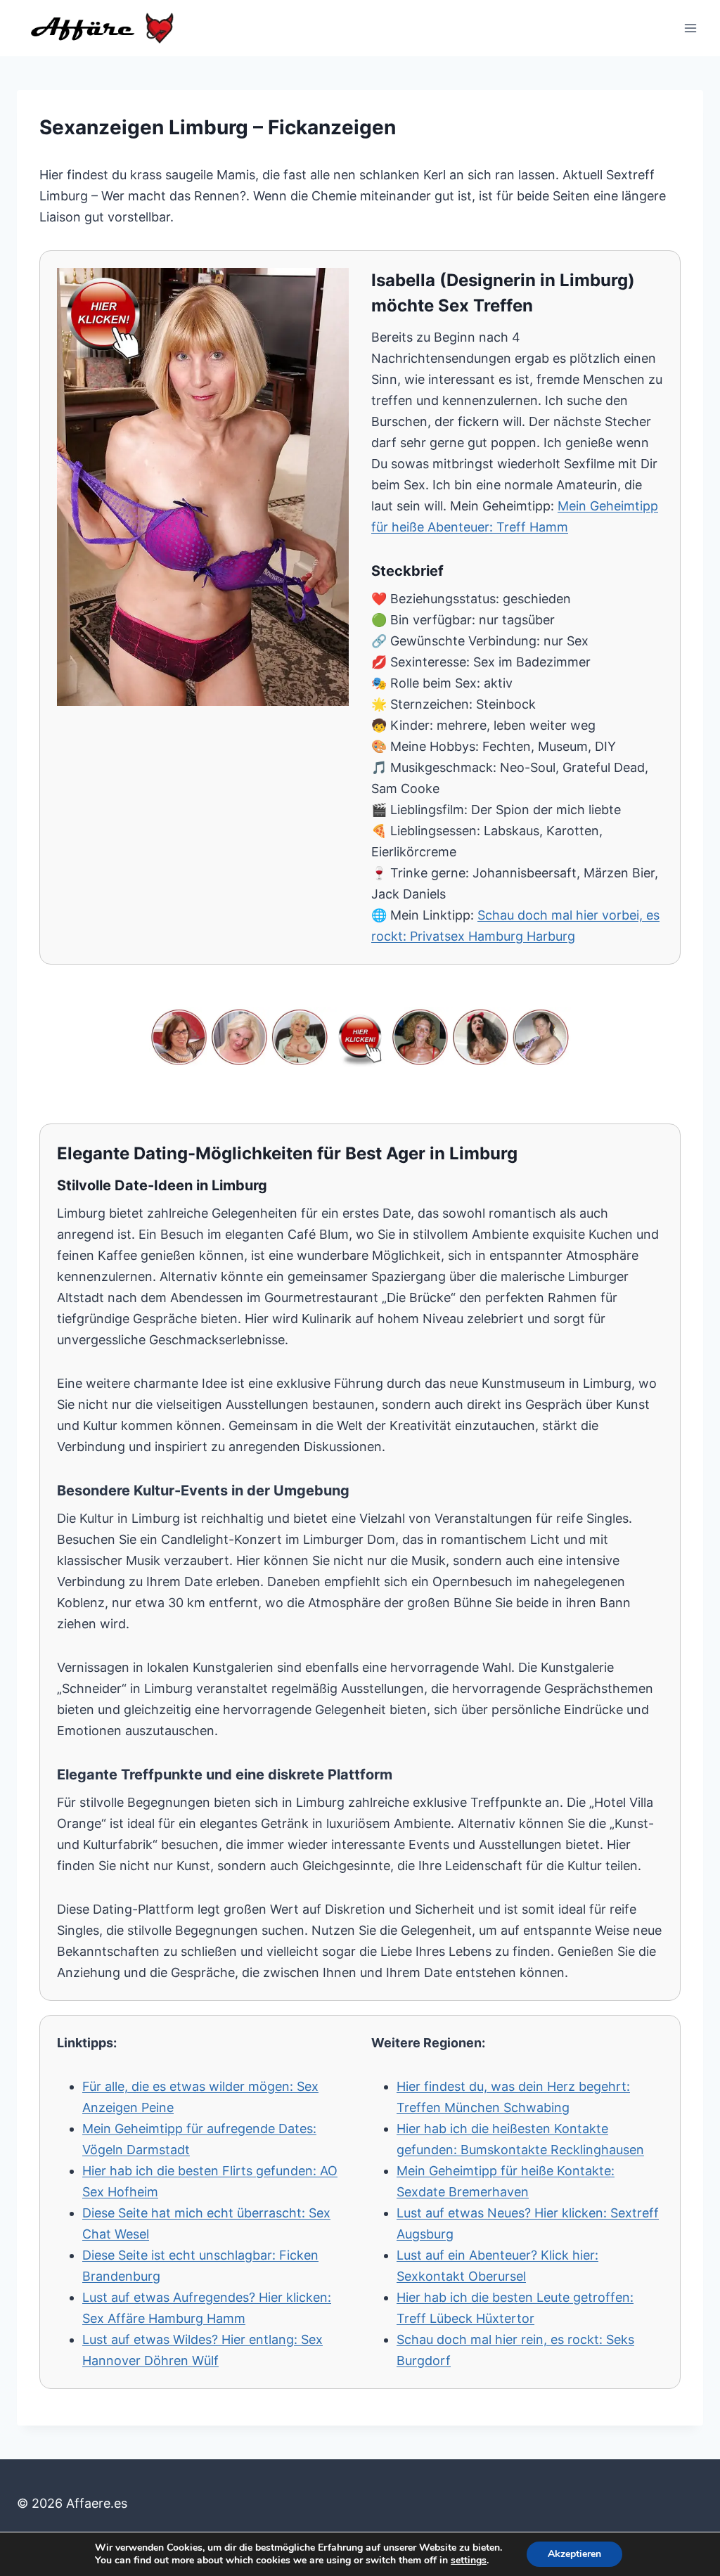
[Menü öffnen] (690, 28)
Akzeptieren (574, 2554)
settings (469, 2561)
